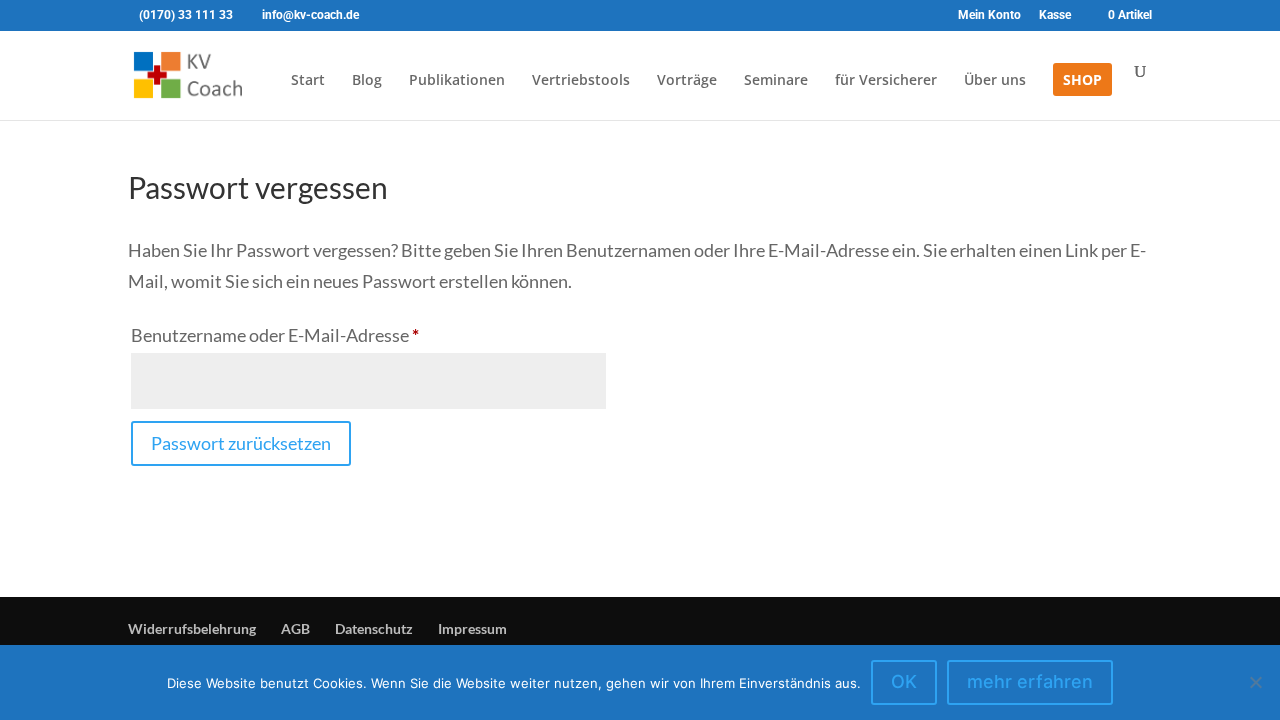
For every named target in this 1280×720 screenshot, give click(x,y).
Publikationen (457, 81)
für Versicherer (886, 81)
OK (904, 681)
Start (308, 81)
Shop (1082, 81)
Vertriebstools (581, 81)
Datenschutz (374, 628)
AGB (295, 628)
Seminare (776, 81)
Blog (367, 81)
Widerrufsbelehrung (192, 628)
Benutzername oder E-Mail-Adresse (321, 334)
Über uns (995, 81)
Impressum (472, 628)
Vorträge (687, 81)
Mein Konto (989, 15)
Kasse (1055, 15)
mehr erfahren (1030, 681)
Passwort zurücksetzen (241, 443)
